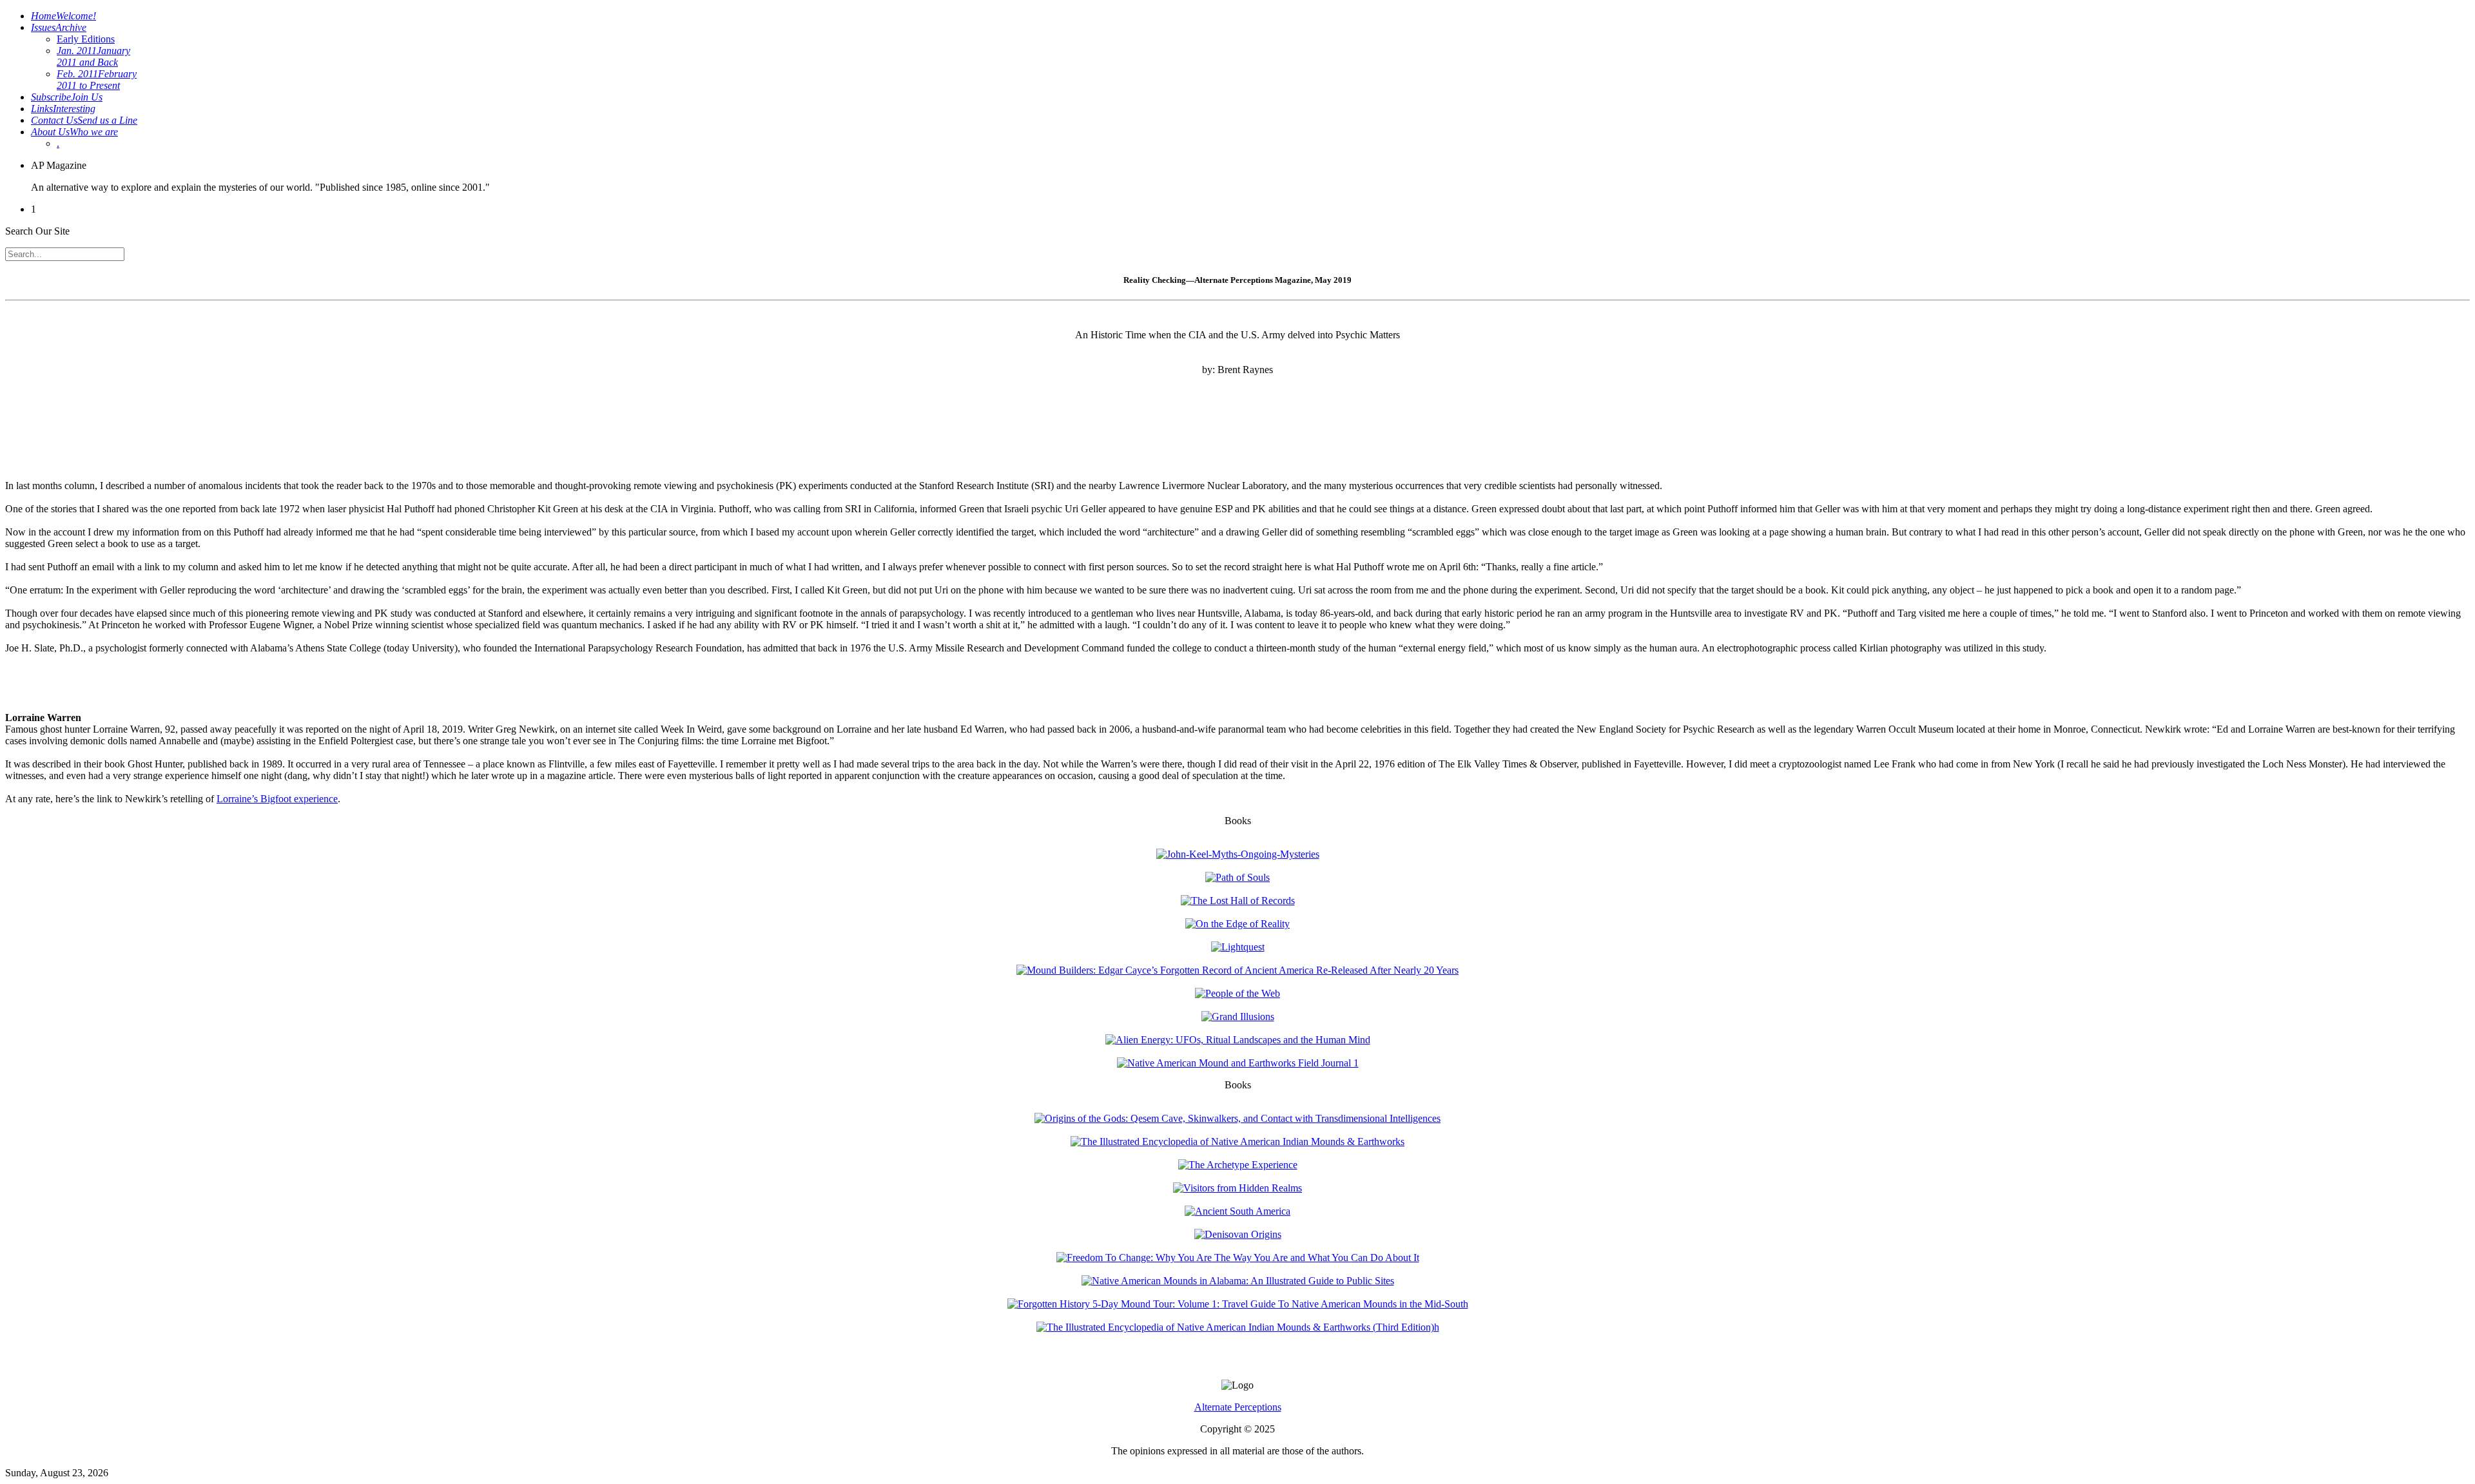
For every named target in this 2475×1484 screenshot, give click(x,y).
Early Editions (86, 39)
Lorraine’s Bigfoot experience (277, 799)
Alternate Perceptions (1238, 1407)
